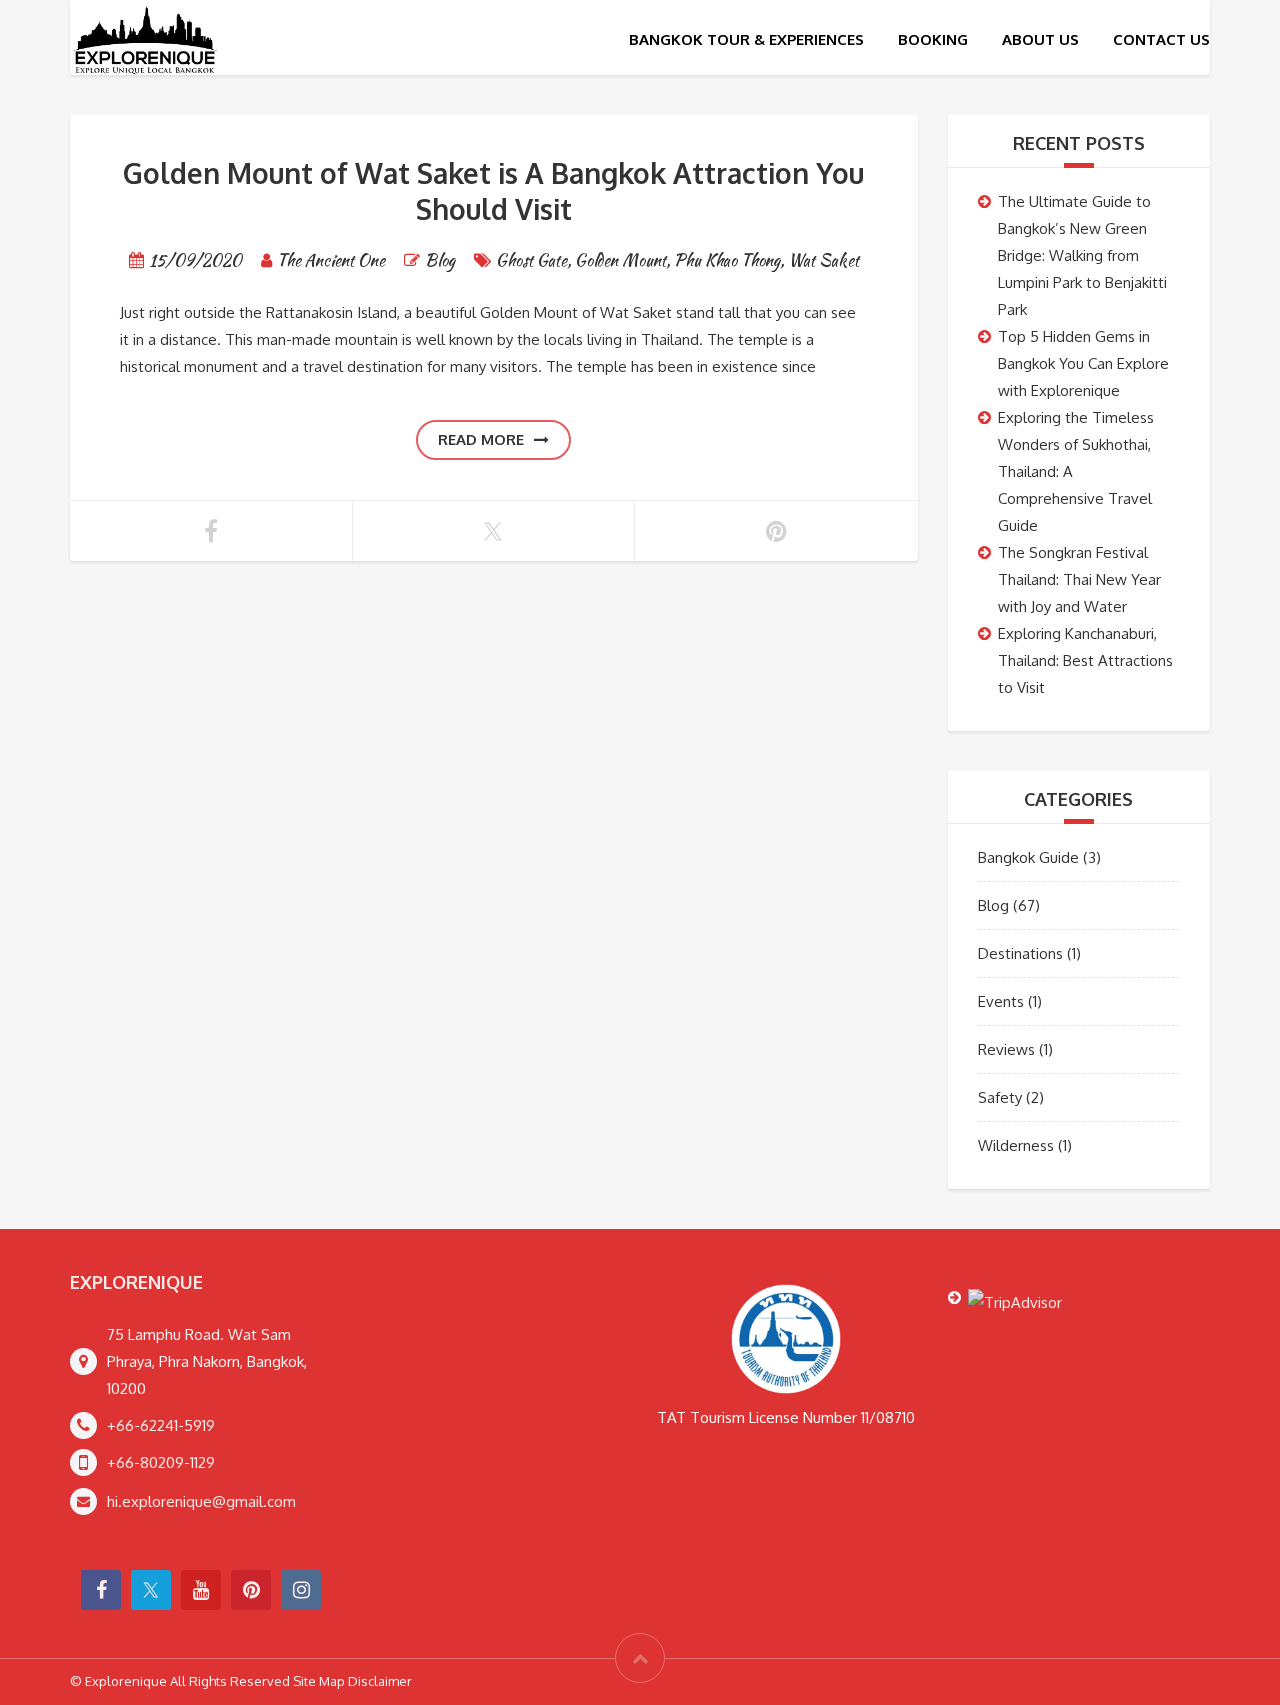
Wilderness (1016, 1145)
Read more (481, 439)
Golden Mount (620, 260)
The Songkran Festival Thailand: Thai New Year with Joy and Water (1079, 579)
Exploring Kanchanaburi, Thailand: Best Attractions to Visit (1085, 660)
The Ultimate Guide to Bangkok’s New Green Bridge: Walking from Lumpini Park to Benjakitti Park (1082, 255)
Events (1001, 1001)
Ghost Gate (531, 260)
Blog (440, 260)
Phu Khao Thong (727, 260)
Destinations (1020, 953)
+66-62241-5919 (161, 1425)
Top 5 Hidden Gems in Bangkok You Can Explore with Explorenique (1083, 363)
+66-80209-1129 (161, 1462)
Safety (1000, 1097)
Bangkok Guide (1028, 857)
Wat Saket (823, 260)
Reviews (1006, 1049)
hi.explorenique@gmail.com (201, 1501)
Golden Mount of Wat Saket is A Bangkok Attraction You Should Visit (493, 191)
